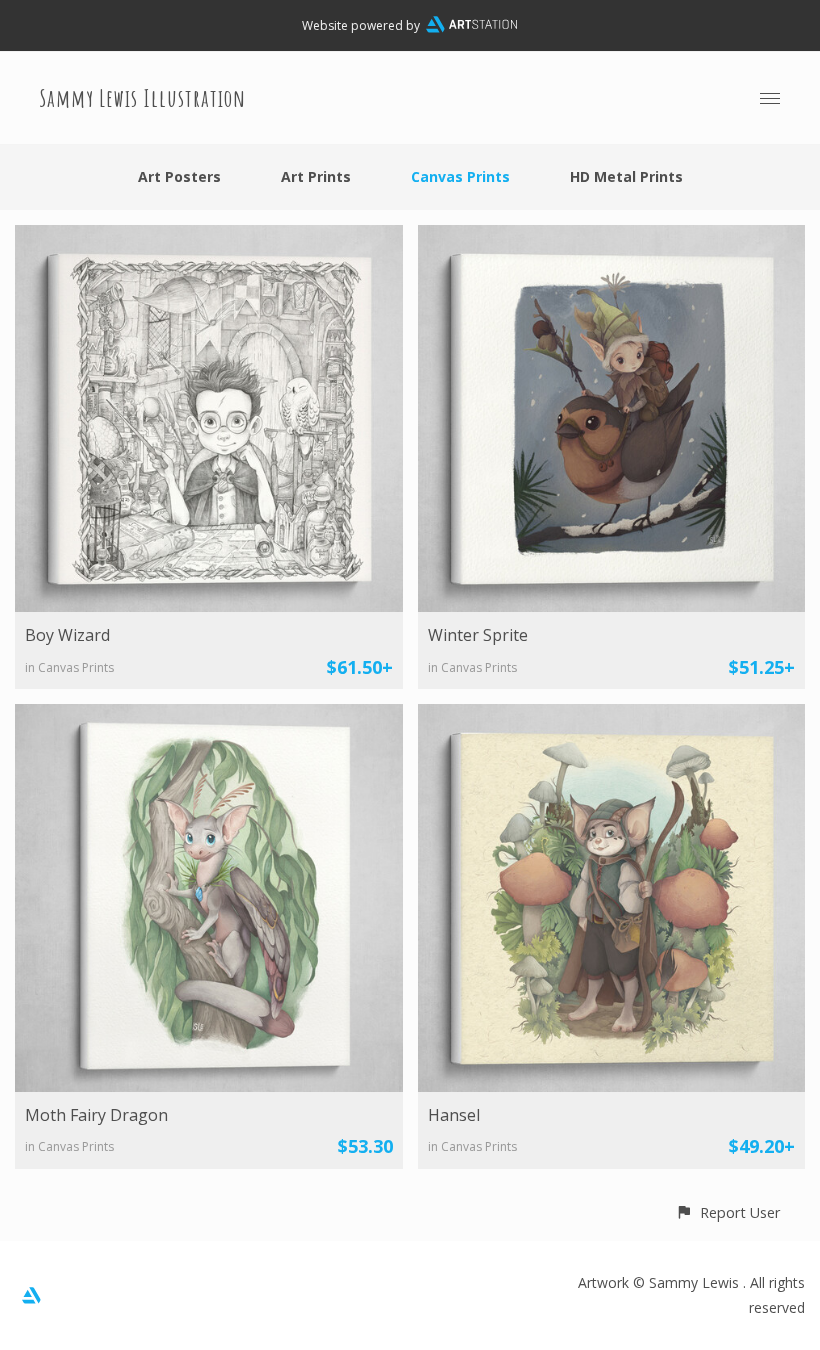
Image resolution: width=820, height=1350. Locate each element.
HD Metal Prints (626, 176)
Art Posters (179, 176)
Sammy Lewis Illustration (143, 98)
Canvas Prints (460, 176)
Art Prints (316, 176)
